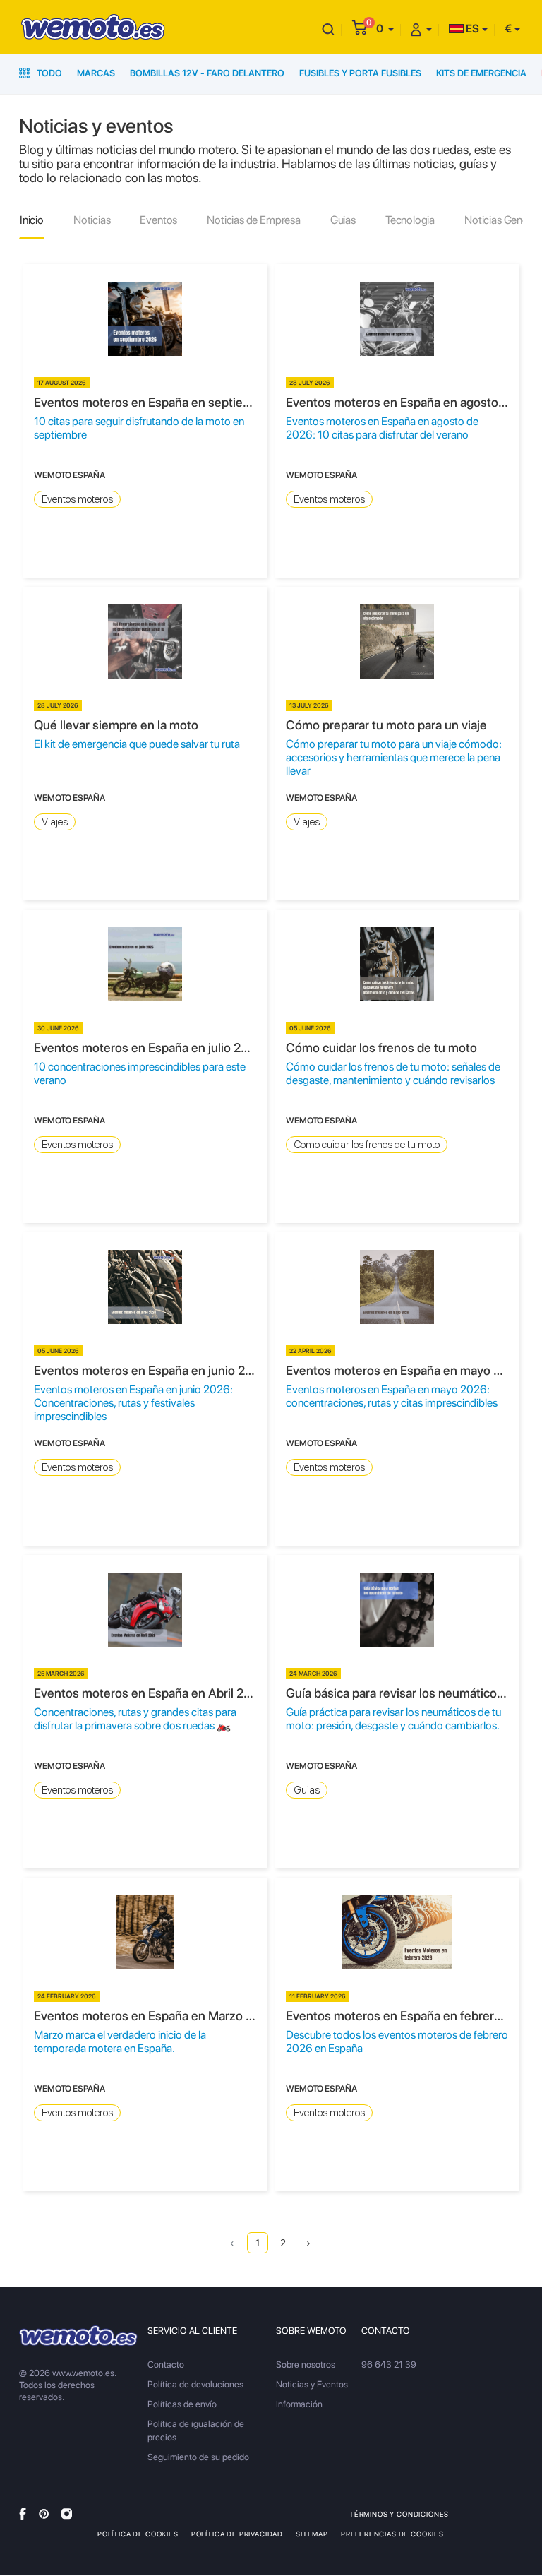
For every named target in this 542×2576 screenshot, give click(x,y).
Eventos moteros (77, 499)
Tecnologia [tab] (410, 220)
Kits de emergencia (481, 73)
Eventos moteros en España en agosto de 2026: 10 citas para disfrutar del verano (382, 428)
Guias (307, 1790)
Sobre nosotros (306, 2365)
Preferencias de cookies (392, 2534)
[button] (385, 29)
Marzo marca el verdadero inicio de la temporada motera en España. (120, 2041)
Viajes (55, 822)
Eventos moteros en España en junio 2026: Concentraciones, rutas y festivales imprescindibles (133, 1403)
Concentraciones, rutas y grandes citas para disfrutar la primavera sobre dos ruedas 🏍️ (135, 1719)
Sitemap (312, 2534)
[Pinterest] (44, 2514)
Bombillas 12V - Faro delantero (207, 73)
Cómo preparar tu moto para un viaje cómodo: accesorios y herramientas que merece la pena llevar (394, 757)
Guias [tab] (343, 220)
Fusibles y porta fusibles (360, 73)
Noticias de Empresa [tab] (254, 220)
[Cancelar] (328, 29)
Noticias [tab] (92, 220)
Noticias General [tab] (501, 220)
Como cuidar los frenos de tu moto (367, 1145)
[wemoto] (78, 2336)
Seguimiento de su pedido (198, 2457)
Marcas (96, 73)
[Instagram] (67, 2514)
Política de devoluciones (195, 2384)
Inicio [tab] (32, 220)
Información (299, 2404)
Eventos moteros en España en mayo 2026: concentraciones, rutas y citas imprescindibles (392, 1396)
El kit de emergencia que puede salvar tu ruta (137, 744)
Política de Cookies (138, 2534)
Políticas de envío (182, 2404)
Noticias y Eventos (312, 2384)
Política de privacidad (237, 2534)
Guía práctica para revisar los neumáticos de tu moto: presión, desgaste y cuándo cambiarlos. (393, 1719)
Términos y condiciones (399, 2514)
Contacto (166, 2365)
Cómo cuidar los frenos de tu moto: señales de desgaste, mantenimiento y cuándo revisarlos (393, 1073)
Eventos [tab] (158, 220)
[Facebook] (23, 2514)
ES (471, 29)
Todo (48, 73)
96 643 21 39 (389, 2365)
